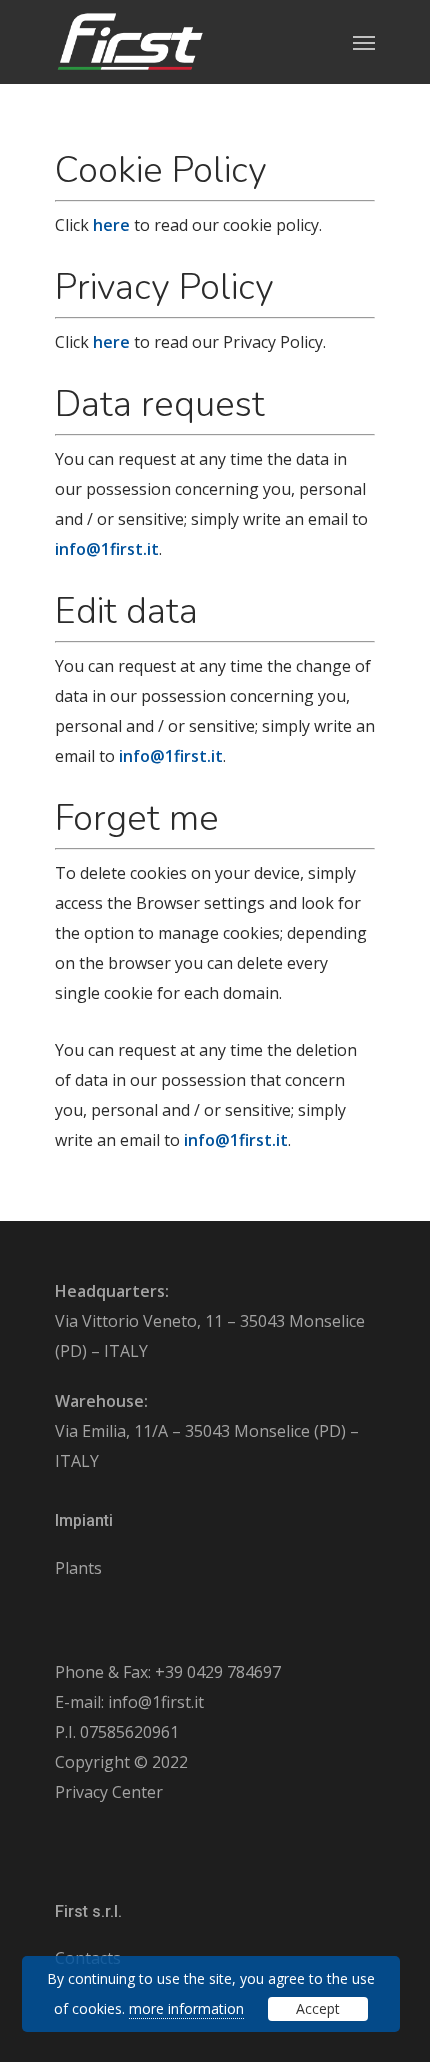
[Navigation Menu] (364, 42)
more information (186, 2008)
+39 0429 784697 (218, 1672)
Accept (318, 2008)
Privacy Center (109, 1792)
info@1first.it (156, 1702)
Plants (78, 1568)
